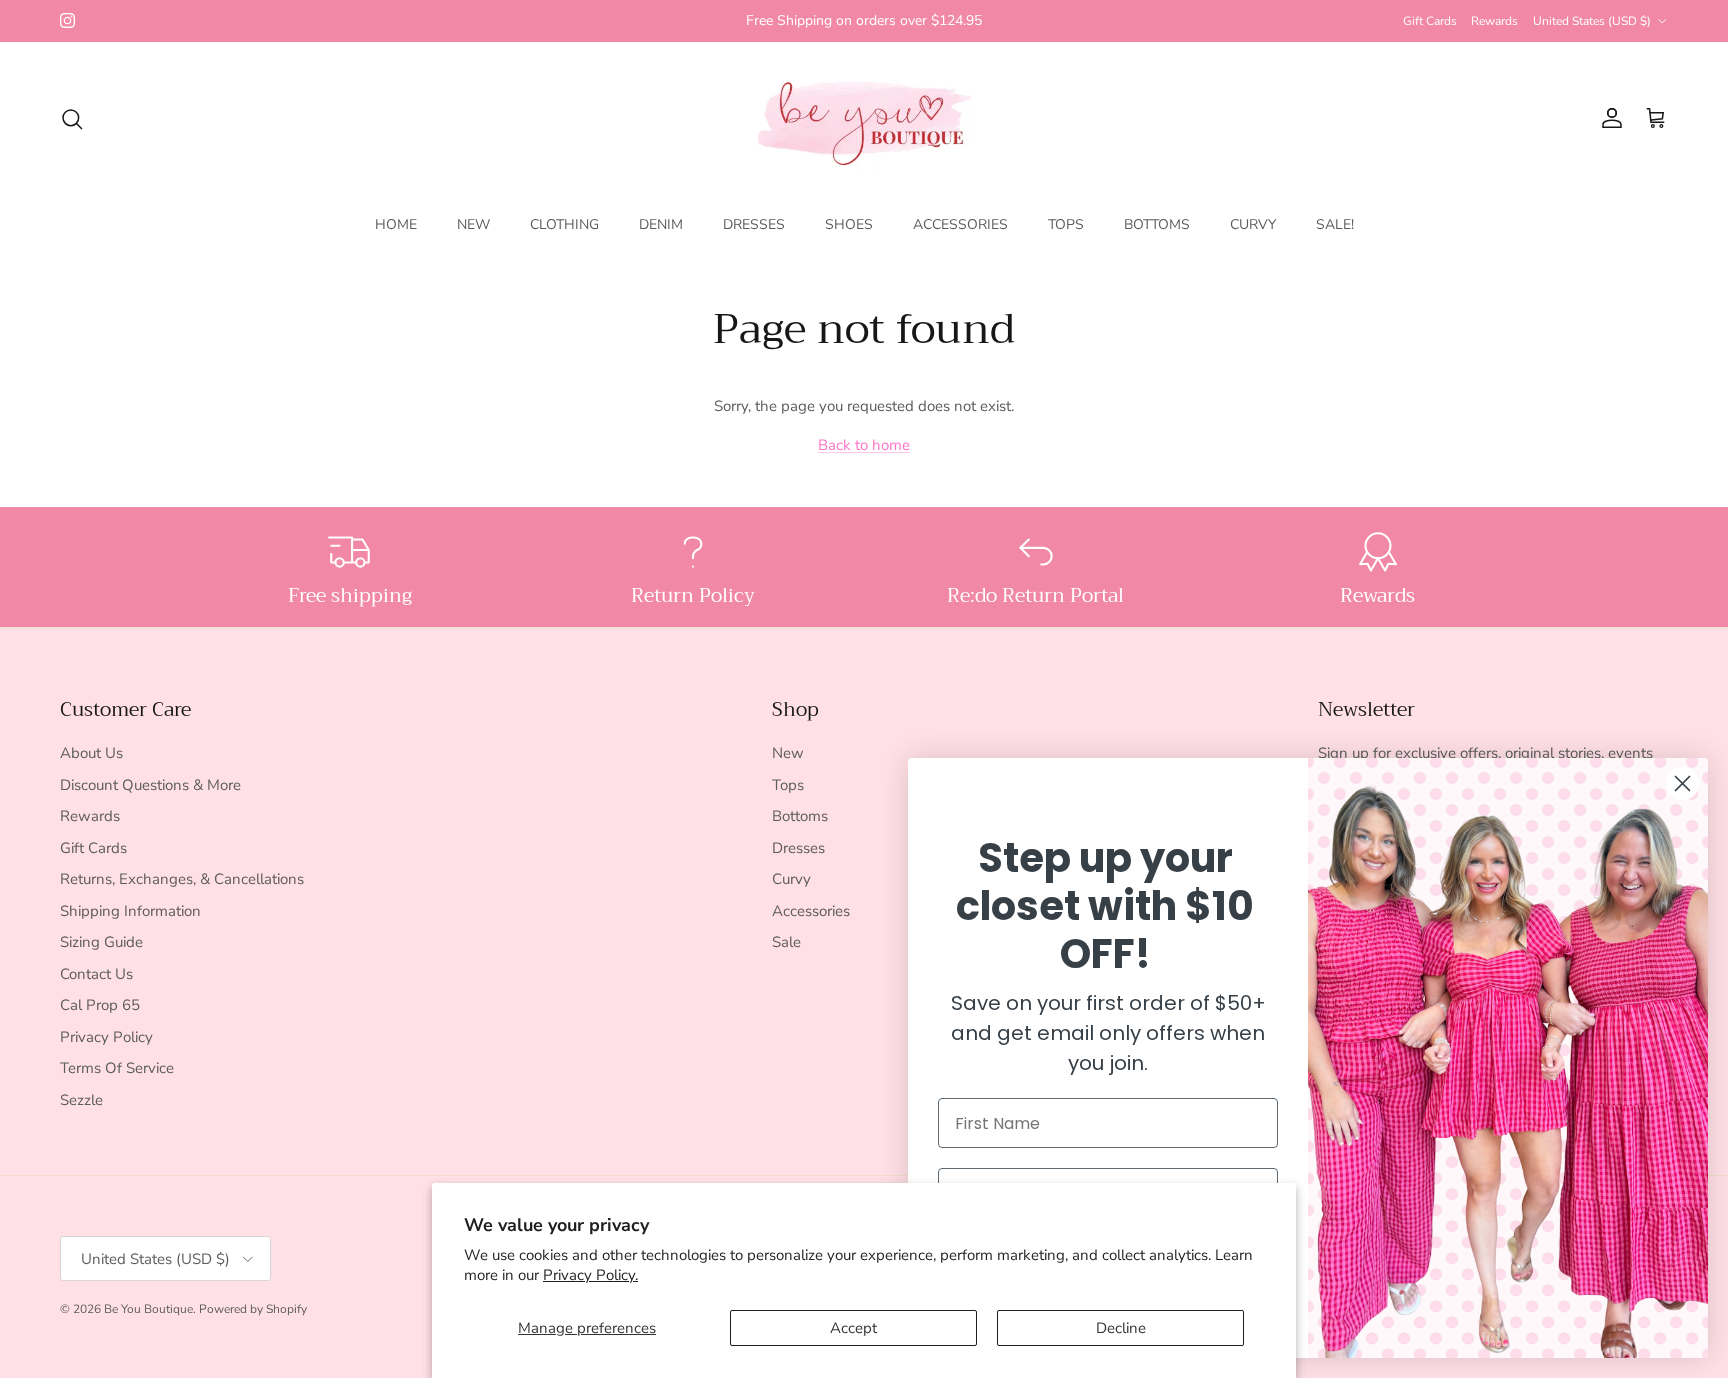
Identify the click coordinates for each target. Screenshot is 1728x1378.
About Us (91, 753)
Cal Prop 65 (100, 1005)
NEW (473, 224)
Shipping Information (130, 911)
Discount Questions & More (150, 785)
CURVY (1253, 224)
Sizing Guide (101, 942)
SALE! (1335, 224)
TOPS (1066, 224)
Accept (853, 1328)
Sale (786, 942)
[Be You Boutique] (864, 118)
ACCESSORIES (960, 224)
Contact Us (96, 974)
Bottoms (800, 816)
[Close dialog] (1682, 783)
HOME (396, 224)
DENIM (661, 224)
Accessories (811, 911)
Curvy (791, 879)
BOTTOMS (1157, 224)
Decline (1121, 1328)
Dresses (798, 848)
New (788, 753)
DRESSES (754, 224)
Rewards (1494, 21)
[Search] (72, 119)
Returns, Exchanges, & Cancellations (182, 879)
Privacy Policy (106, 1037)
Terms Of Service (117, 1068)
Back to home (864, 445)
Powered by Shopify (253, 1309)
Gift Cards (1430, 21)
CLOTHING (564, 224)
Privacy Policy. (590, 1275)
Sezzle (81, 1100)
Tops (788, 785)
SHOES (849, 224)
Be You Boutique (148, 1309)
